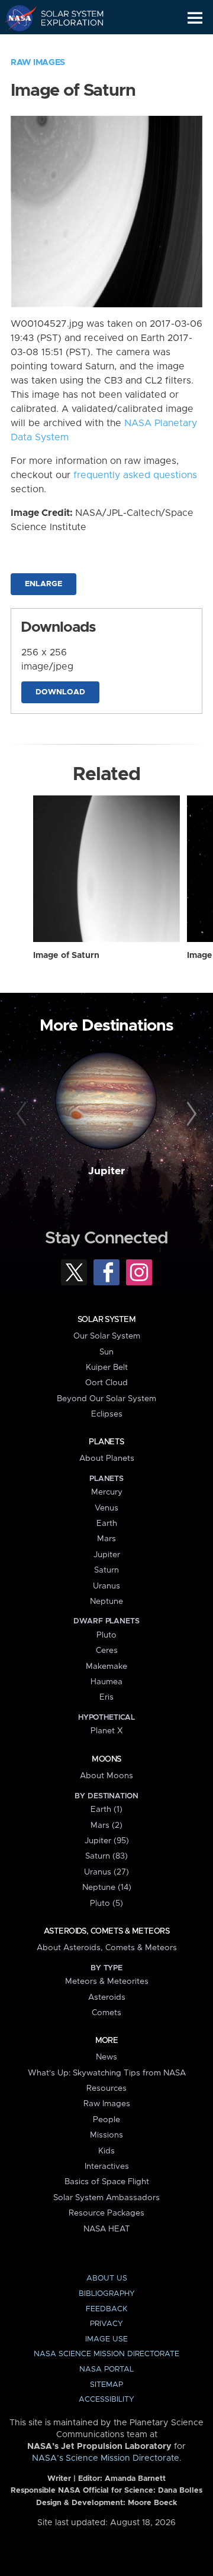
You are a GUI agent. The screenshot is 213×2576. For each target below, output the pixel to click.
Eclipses (107, 1414)
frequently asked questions (135, 475)
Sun (106, 1352)
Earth (107, 1523)
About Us (107, 2278)
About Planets (107, 1458)
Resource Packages (106, 2213)
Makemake (106, 1667)
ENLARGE (43, 584)
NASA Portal (106, 2369)
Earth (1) (106, 1810)
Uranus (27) (106, 1872)
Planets (106, 1442)
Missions (106, 2135)
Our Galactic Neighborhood (65, 45)
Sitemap (106, 2385)
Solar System (106, 1320)
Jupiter (106, 1171)
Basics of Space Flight (107, 2182)
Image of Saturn (66, 956)
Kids (106, 2151)
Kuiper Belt (107, 1367)
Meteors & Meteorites (107, 1981)
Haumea (106, 1682)
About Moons (106, 1776)
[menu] (195, 18)
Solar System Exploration (65, 18)
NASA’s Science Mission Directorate (106, 2458)
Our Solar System (107, 1336)
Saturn (106, 1570)
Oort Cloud (106, 1383)
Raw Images (38, 63)
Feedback (106, 2309)
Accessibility (106, 2400)
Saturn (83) (106, 1856)
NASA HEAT (107, 2229)
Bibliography (107, 2294)
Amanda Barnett (135, 2479)
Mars (106, 1539)
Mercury (107, 1492)
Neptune (106, 1602)
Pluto (106, 1635)
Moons (106, 1759)
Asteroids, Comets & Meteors (106, 1931)
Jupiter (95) (107, 1841)
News (106, 2057)
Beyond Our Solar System (106, 1399)
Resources (106, 2088)
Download (60, 692)
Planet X (106, 1731)
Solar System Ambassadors (106, 2198)
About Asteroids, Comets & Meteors (107, 1948)
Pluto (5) (106, 1903)
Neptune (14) (107, 1888)
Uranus (106, 1586)
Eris (106, 1697)
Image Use (106, 2339)
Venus (106, 1508)
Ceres (107, 1651)
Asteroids (107, 1997)
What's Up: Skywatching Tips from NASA (107, 2073)
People (106, 2120)
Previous (23, 1115)
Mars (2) (106, 1825)
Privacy (106, 2324)
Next (190, 1115)
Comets (106, 2013)
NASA (16, 18)
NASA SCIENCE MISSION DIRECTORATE (106, 2354)
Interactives (107, 2166)
